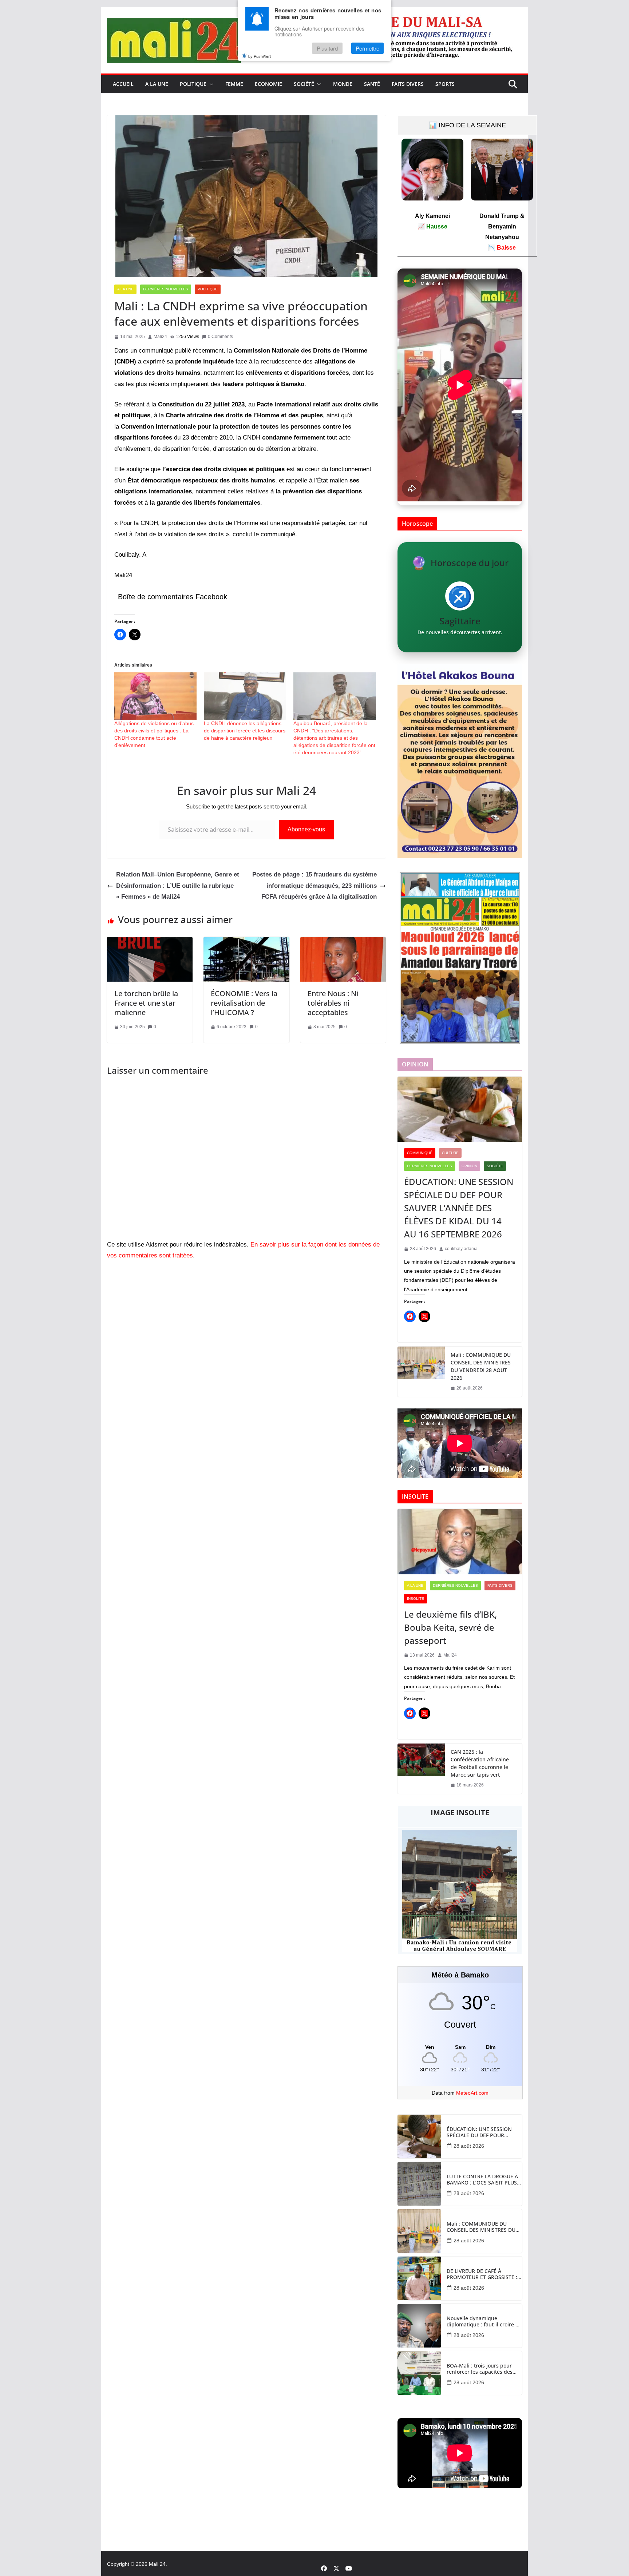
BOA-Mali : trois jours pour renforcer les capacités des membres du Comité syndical (482, 2369)
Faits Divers (408, 84)
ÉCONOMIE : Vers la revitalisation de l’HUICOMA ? (244, 1003)
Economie (268, 84)
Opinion (469, 1166)
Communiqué (420, 1153)
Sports (445, 84)
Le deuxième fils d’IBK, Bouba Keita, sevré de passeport (450, 1627)
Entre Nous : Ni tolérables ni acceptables (333, 1003)
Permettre (367, 48)
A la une (157, 84)
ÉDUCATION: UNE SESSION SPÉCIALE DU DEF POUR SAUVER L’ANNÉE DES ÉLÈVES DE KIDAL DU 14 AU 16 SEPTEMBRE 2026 (459, 1208)
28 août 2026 (469, 2146)
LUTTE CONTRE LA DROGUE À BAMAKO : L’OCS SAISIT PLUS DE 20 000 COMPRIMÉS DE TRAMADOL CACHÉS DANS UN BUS (483, 2180)
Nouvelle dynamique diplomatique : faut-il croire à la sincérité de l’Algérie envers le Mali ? (483, 2322)
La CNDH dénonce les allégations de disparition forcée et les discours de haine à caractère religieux (245, 731)
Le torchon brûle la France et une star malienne (146, 1003)
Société (304, 84)
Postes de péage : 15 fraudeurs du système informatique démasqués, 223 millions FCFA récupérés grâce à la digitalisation (314, 886)
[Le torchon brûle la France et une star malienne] (150, 942)
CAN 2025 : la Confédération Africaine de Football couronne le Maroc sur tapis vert (480, 1763)
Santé (372, 84)
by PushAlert (260, 56)
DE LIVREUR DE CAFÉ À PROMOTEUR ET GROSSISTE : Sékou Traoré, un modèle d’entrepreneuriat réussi (482, 2274)
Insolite (416, 1599)
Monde (343, 84)
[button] (210, 84)
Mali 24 (157, 2564)
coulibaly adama (461, 1249)
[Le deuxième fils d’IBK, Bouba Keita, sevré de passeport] (460, 1542)
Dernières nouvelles (166, 289)
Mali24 (160, 337)
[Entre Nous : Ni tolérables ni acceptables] (343, 942)
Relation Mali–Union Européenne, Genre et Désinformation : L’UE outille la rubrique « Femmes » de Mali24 (178, 886)
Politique (193, 84)
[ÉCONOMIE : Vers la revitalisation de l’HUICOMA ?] (246, 942)
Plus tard (327, 48)
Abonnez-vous (306, 829)
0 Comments (220, 337)
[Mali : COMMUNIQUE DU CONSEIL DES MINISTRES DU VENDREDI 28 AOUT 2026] (421, 1372)
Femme (234, 84)
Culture (450, 1153)
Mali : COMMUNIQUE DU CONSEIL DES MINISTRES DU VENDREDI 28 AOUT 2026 (481, 1366)
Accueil (123, 84)
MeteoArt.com (472, 2093)
